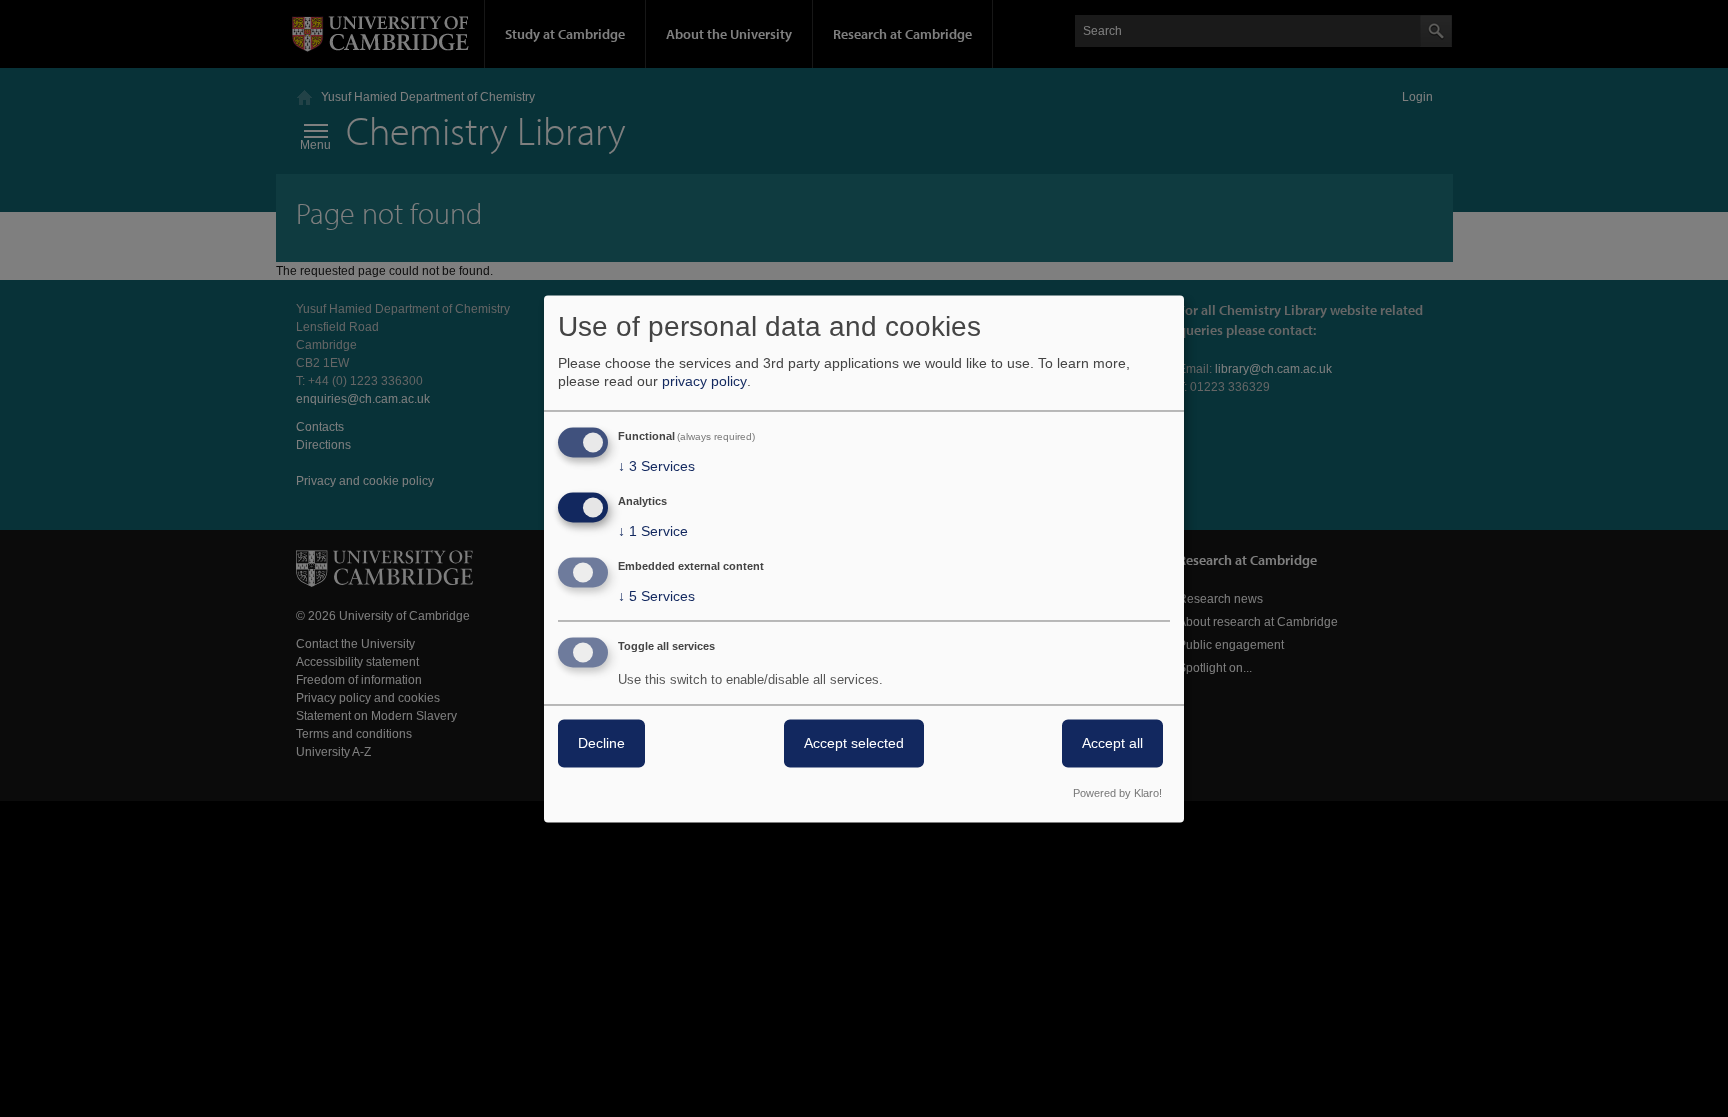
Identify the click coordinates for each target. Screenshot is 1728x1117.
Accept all (1112, 743)
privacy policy (704, 382)
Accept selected (854, 743)
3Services (656, 467)
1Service (653, 532)
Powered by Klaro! (1117, 793)
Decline (601, 743)
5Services (656, 596)
